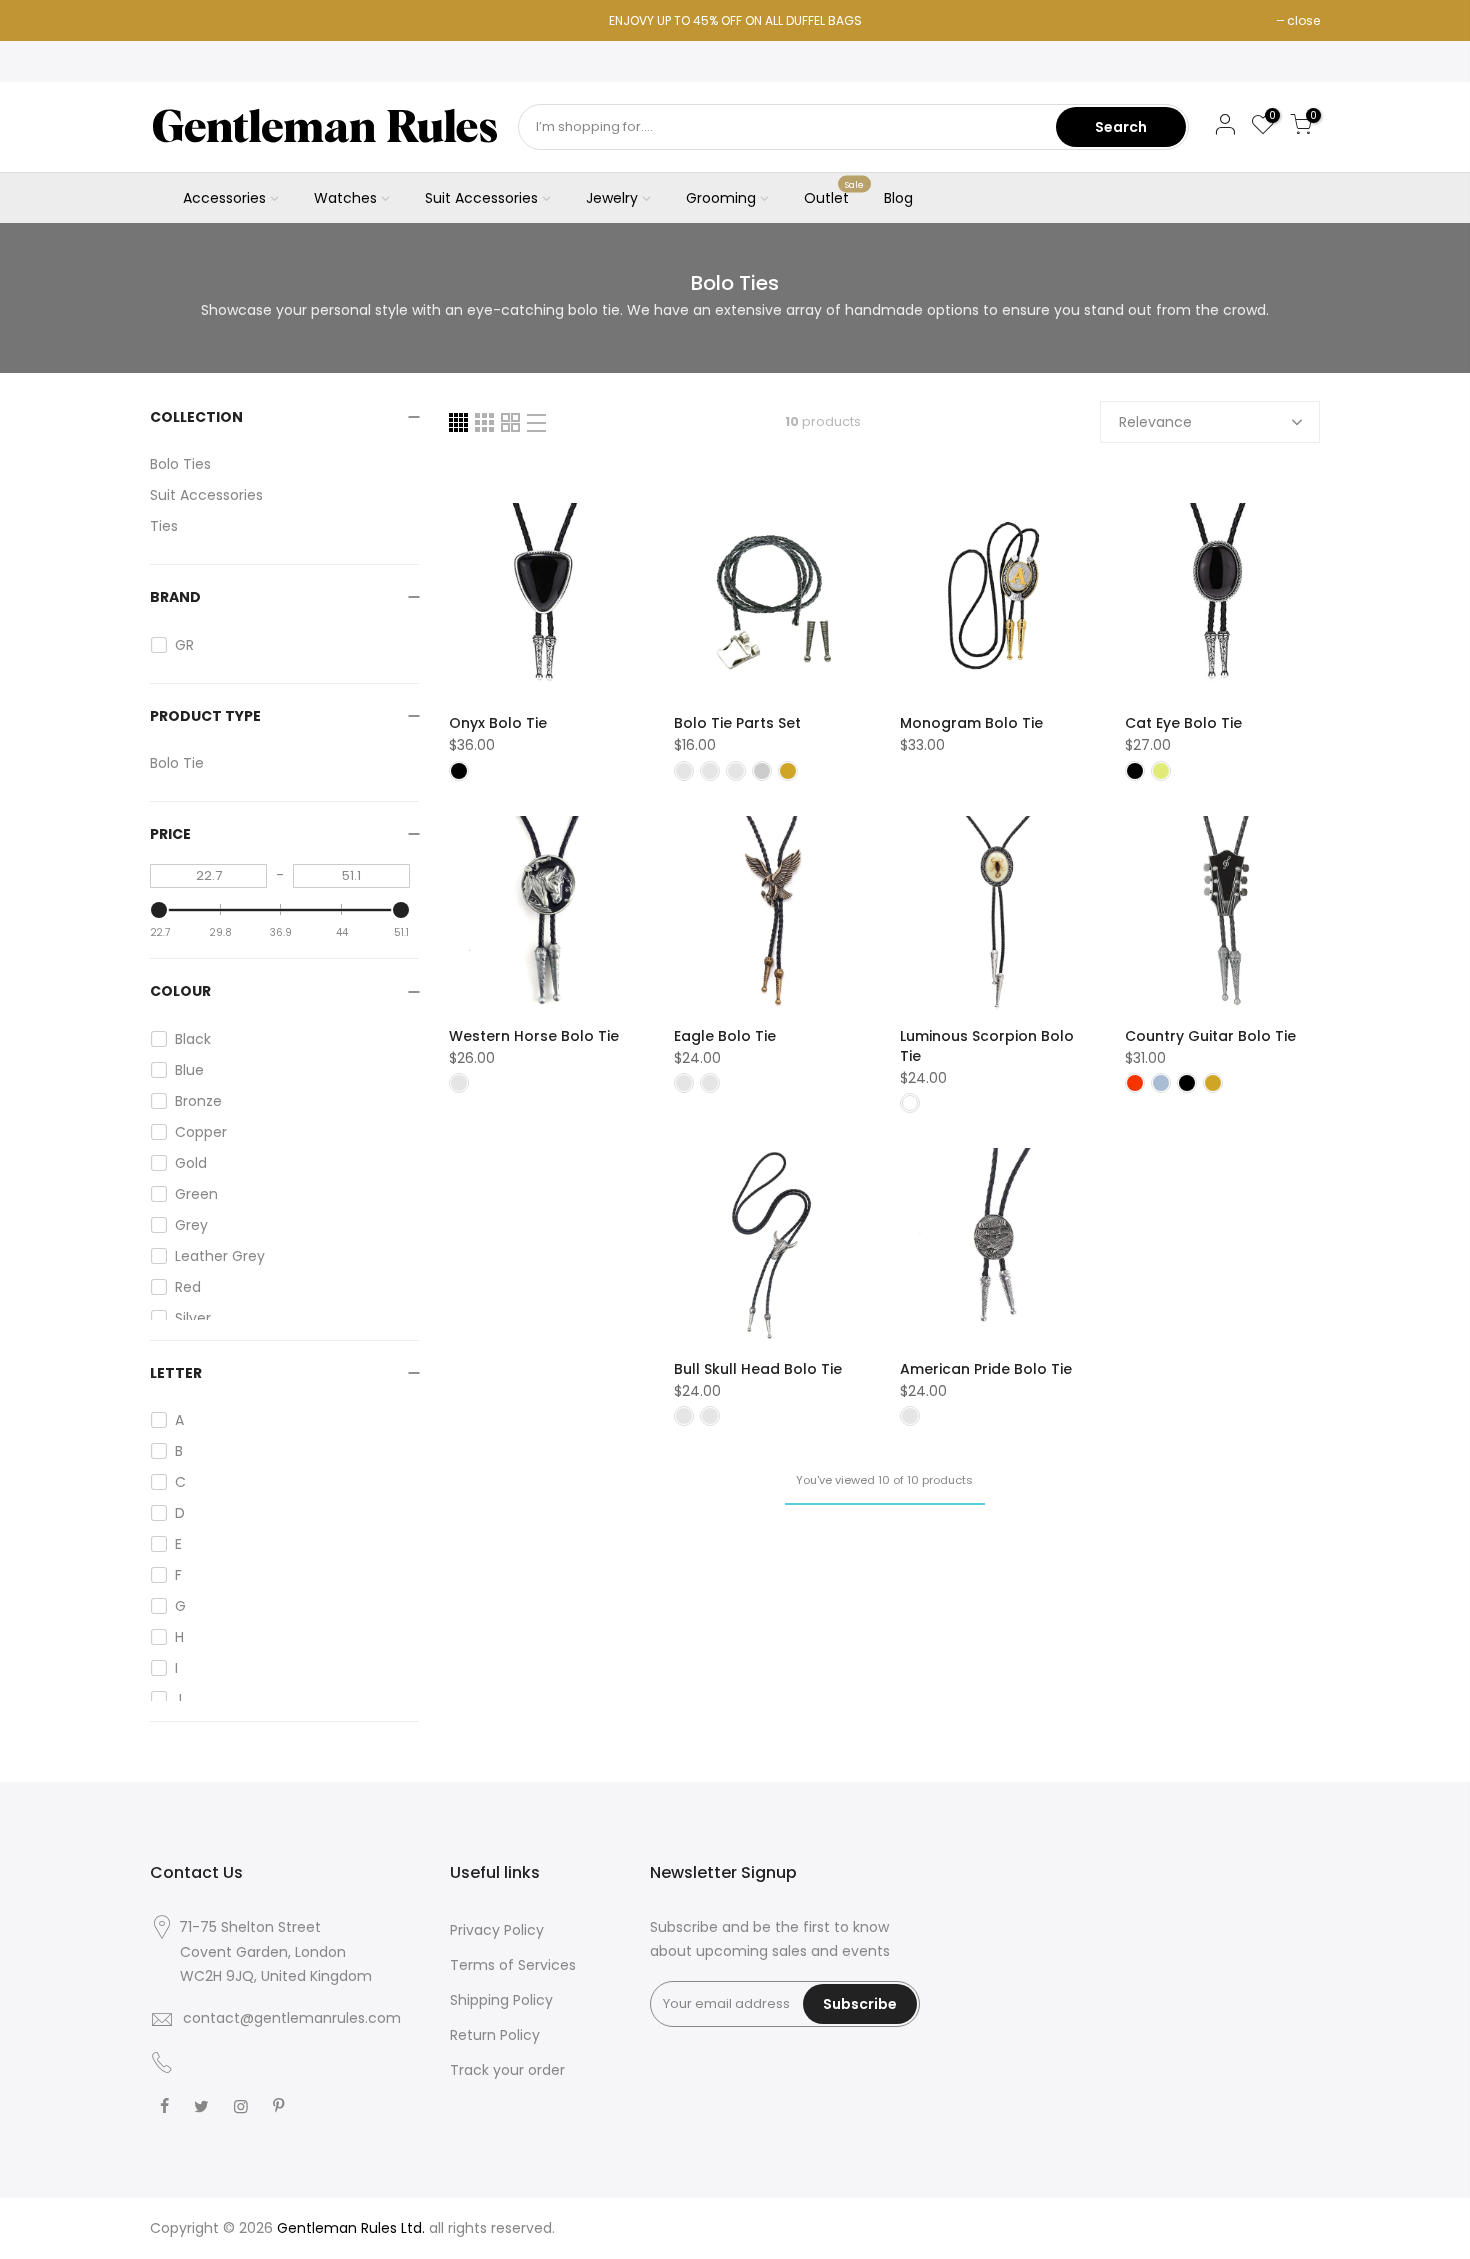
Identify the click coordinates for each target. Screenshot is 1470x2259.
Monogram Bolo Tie (971, 723)
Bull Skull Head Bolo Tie (758, 1369)
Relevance (1155, 422)
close (1303, 20)
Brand (175, 597)
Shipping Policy (501, 2000)
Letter (176, 1373)
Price (170, 834)
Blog (898, 198)
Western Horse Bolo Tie (534, 1036)
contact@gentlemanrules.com (292, 2018)
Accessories (224, 198)
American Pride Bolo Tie (986, 1369)
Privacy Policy (497, 1930)
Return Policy (495, 2035)
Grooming (721, 198)
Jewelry (612, 198)
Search (1121, 127)
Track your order (507, 2070)
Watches (345, 198)
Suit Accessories (481, 198)
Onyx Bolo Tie (498, 723)
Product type (205, 716)
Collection (196, 417)
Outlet (834, 194)
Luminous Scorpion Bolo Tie (987, 1046)
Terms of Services (513, 1965)
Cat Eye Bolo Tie (1183, 723)
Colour (180, 991)
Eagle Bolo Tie (725, 1036)
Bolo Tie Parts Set (737, 723)
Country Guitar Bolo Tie (1210, 1036)
